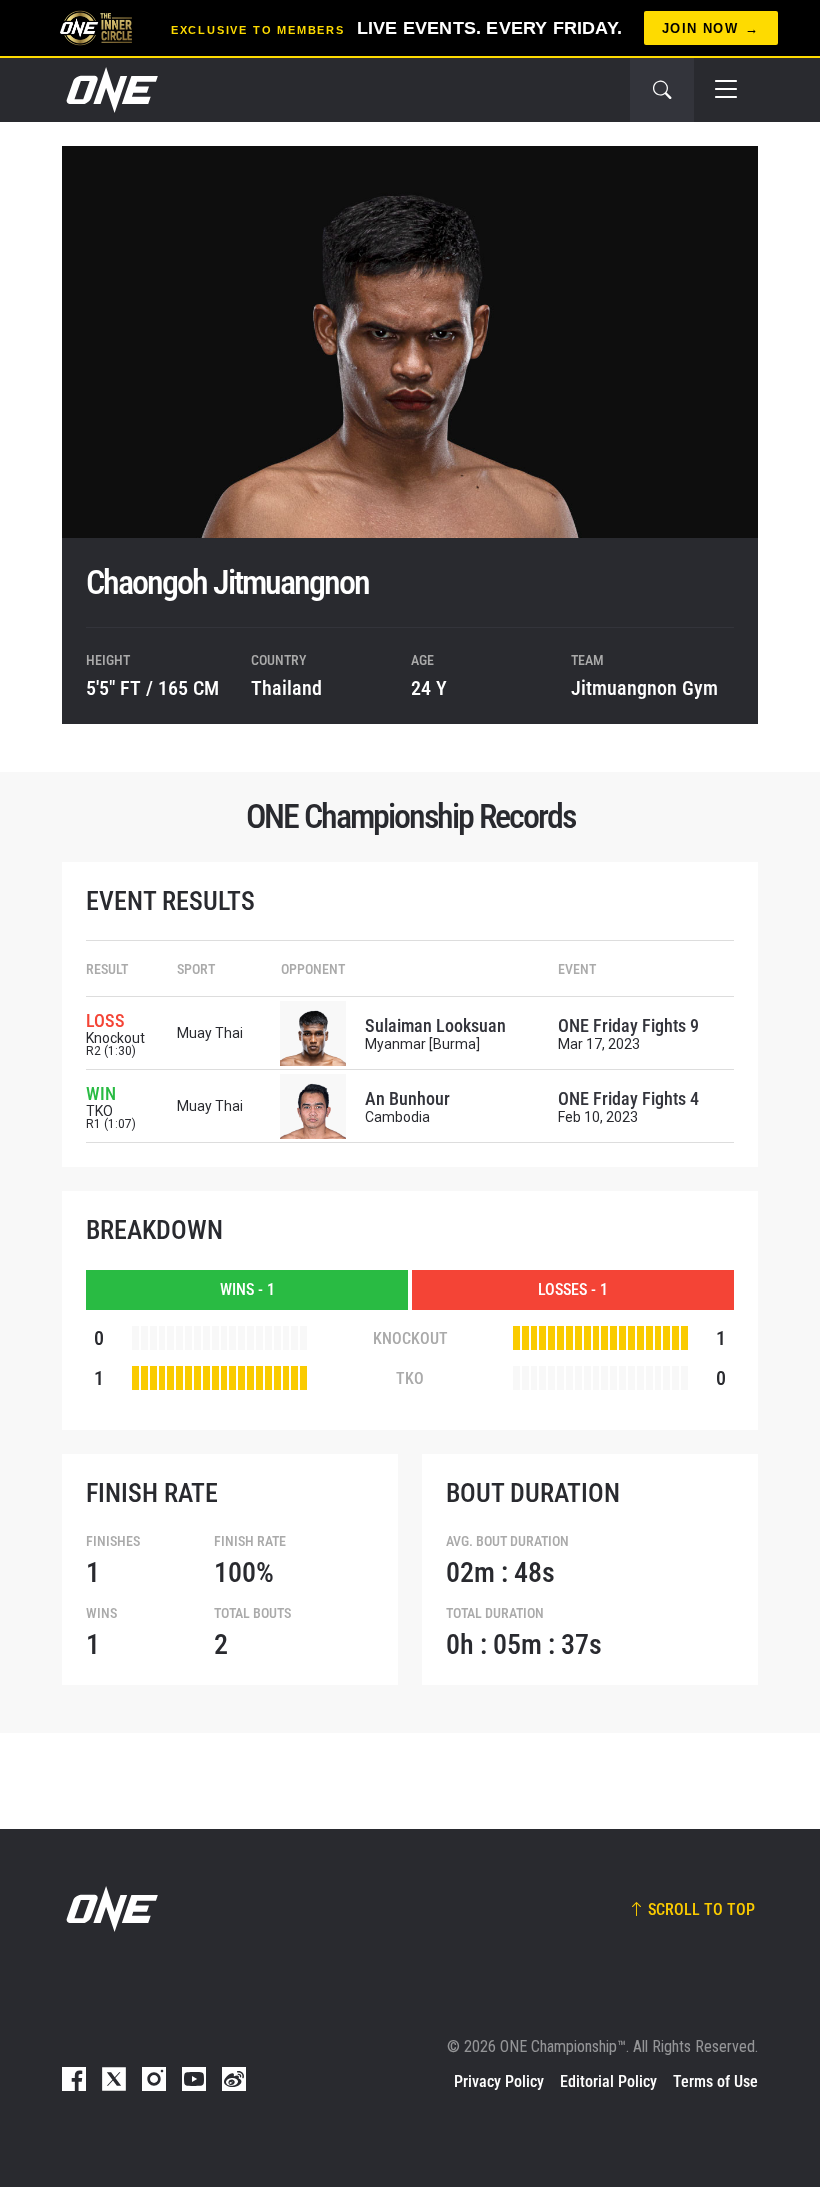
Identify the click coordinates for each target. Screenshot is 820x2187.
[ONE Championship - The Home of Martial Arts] (110, 90)
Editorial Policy (608, 2081)
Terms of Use (715, 2081)
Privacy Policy (499, 2081)
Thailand (286, 688)
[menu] (726, 90)
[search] (662, 90)
